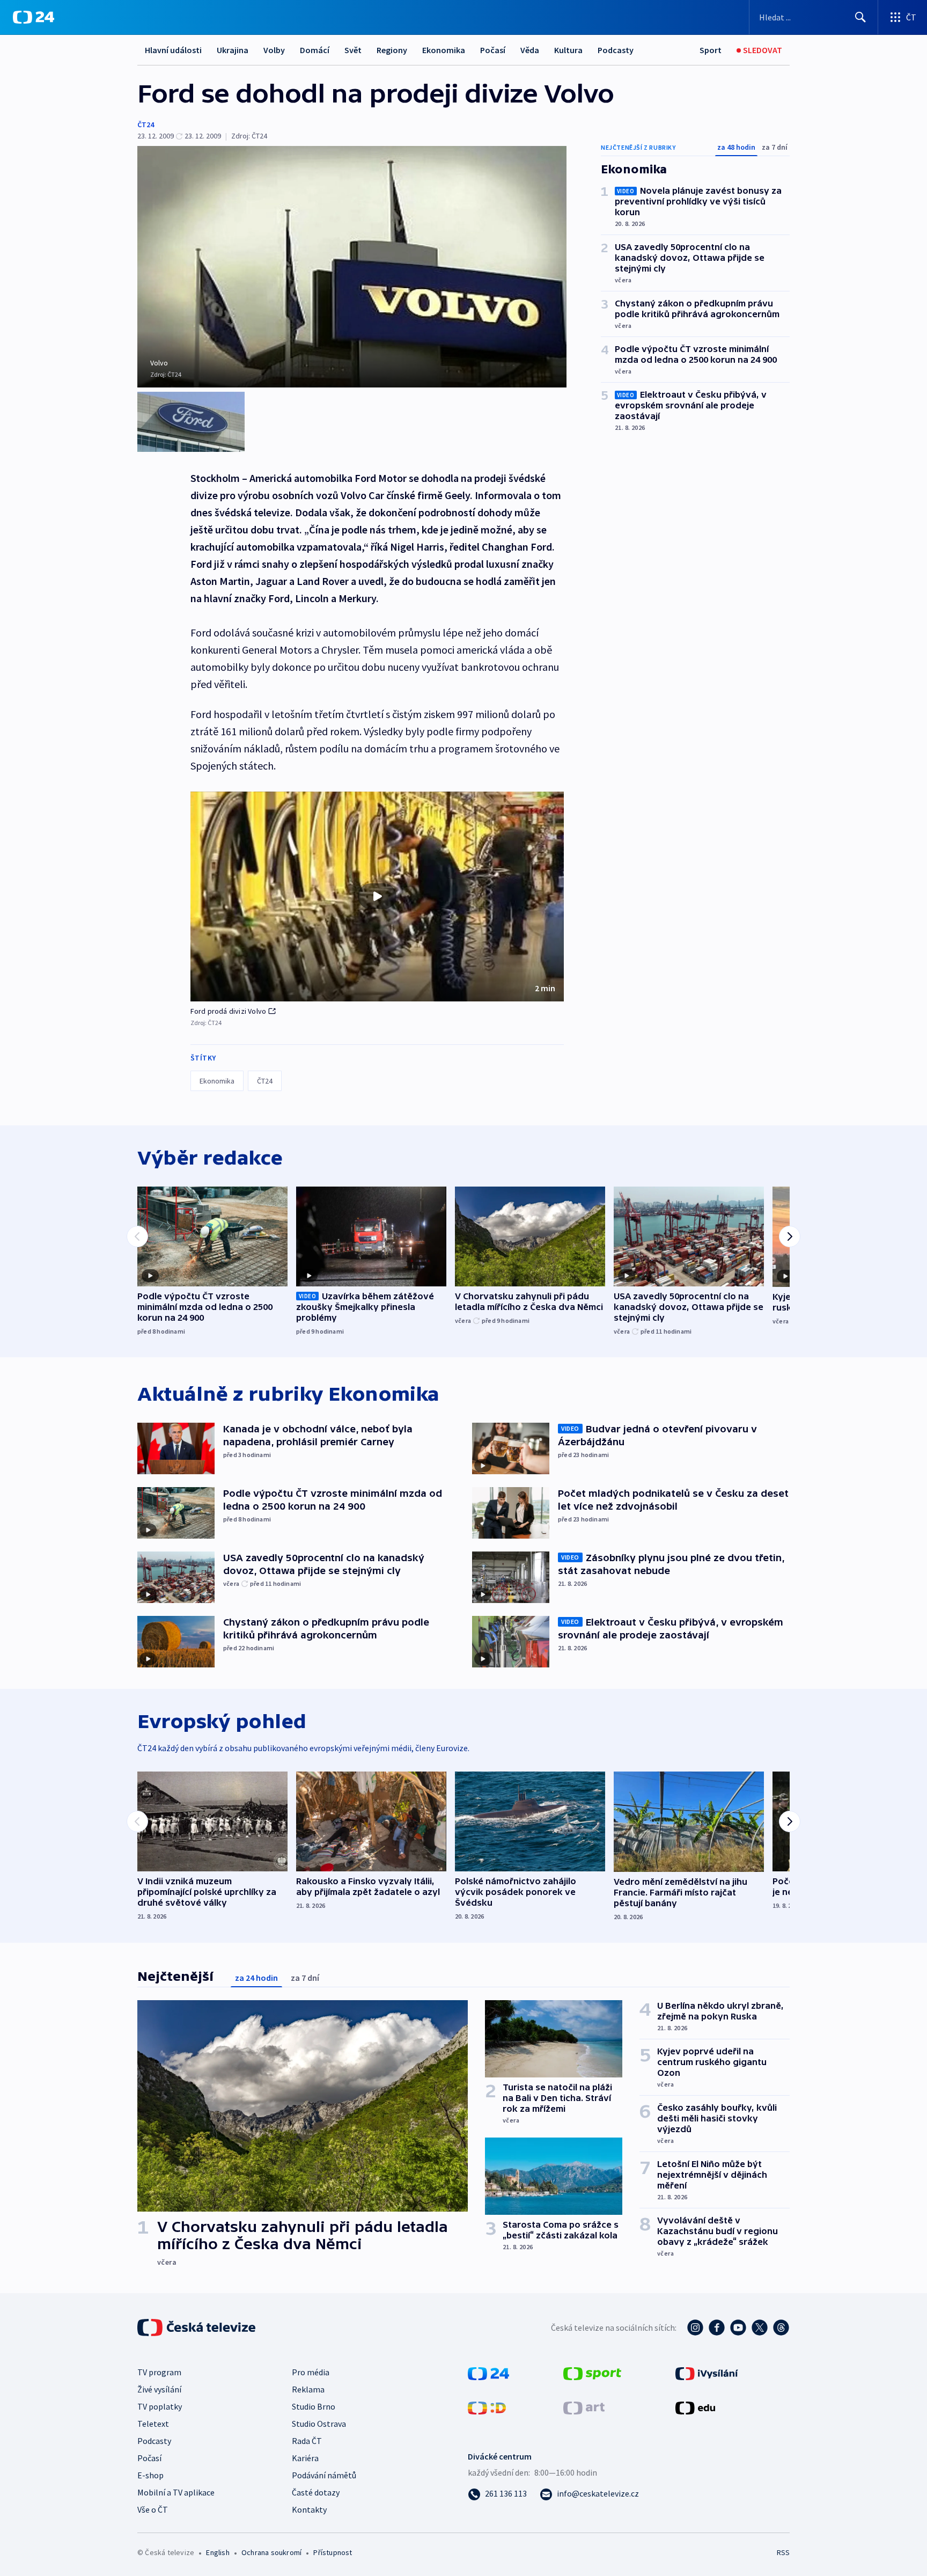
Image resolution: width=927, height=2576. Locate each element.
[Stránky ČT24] (488, 2373)
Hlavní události (173, 50)
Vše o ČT (153, 2509)
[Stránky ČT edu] (695, 2407)
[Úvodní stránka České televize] (197, 2328)
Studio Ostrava (319, 2424)
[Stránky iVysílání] (707, 2373)
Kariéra (305, 2458)
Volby (274, 50)
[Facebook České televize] (717, 2328)
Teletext (153, 2424)
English (218, 2552)
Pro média (311, 2372)
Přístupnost (333, 2552)
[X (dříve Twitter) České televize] (760, 2328)
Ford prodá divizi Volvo (229, 1011)
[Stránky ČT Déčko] (487, 2407)
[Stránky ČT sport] (592, 2373)
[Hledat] (860, 17)
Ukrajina (233, 50)
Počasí (493, 50)
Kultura (568, 50)
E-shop (150, 2475)
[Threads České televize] (781, 2328)
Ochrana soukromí (271, 2552)
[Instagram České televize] (695, 2328)
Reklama (308, 2389)
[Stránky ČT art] (584, 2407)
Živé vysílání (159, 2389)
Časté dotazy (316, 2492)
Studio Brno (314, 2406)
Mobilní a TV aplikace (176, 2492)
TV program (159, 2372)
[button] (377, 897)
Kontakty (309, 2509)
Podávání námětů (324, 2475)
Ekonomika (444, 50)
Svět (353, 50)
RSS (783, 2552)
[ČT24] (34, 17)
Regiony (392, 50)
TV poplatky (160, 2406)
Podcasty (616, 50)
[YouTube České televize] (738, 2328)
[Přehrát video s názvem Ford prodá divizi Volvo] (377, 896)
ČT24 (146, 125)
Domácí (315, 50)
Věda (530, 50)
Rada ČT (307, 2441)
